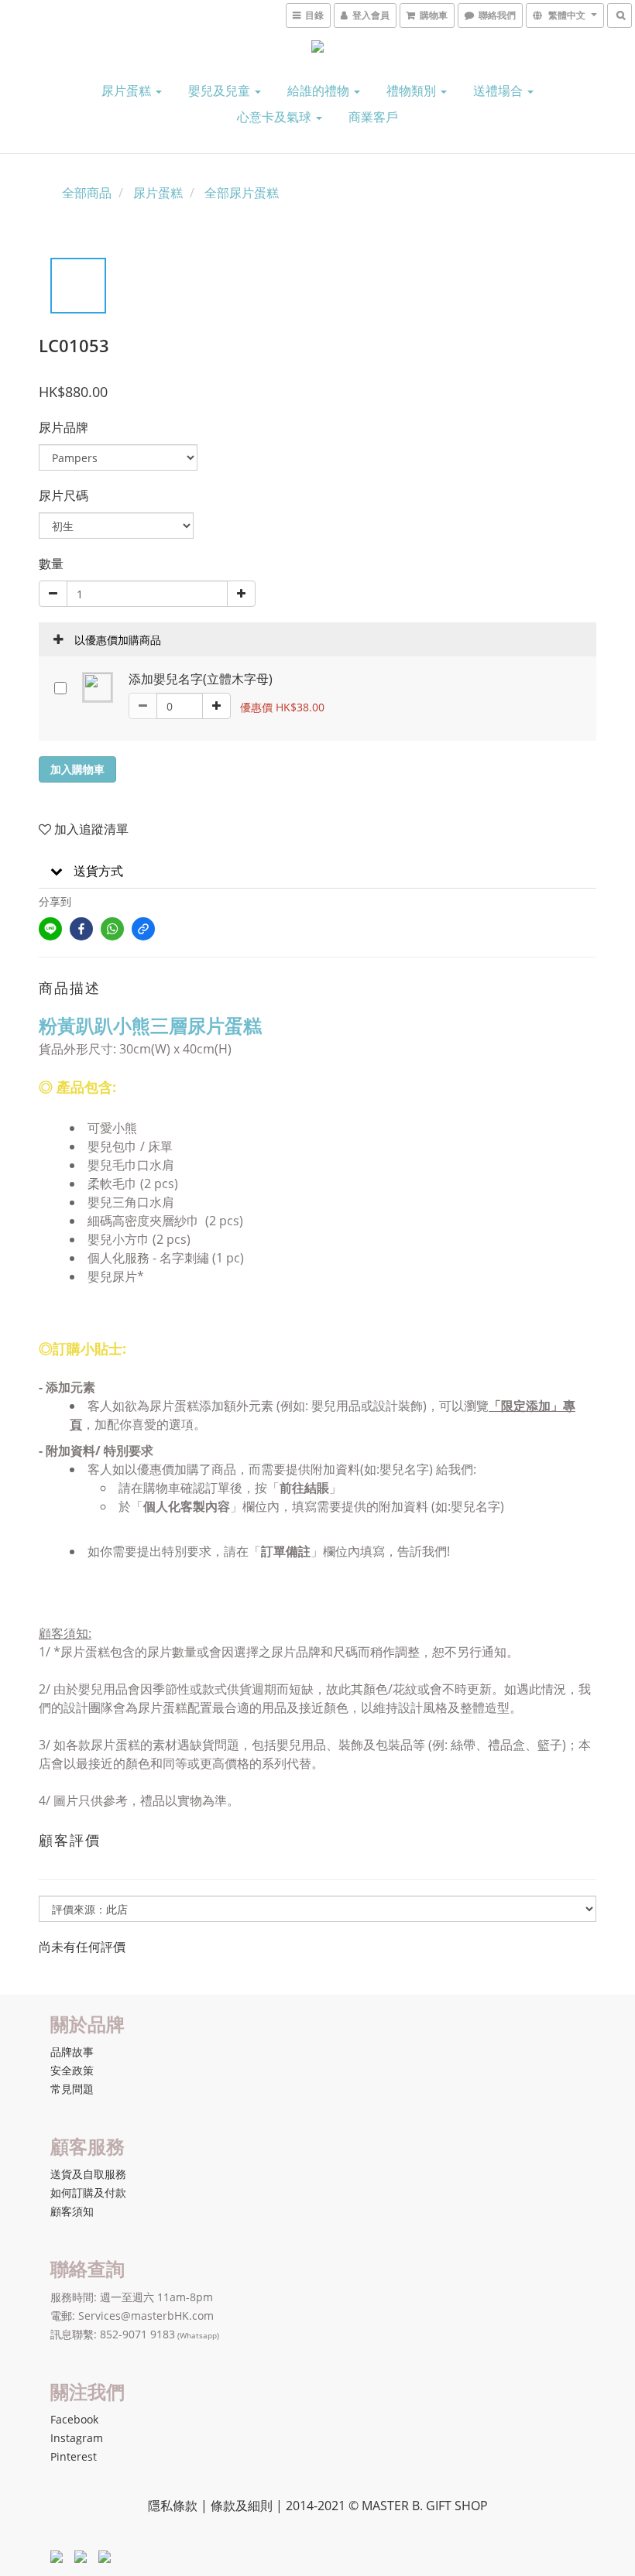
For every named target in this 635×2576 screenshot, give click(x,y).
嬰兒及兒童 (221, 91)
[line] (50, 929)
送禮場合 (499, 91)
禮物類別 (413, 91)
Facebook (74, 2419)
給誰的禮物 (320, 91)
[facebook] (81, 929)
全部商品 (87, 193)
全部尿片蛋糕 (242, 193)
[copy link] (143, 929)
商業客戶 (373, 117)
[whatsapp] (112, 929)
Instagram (77, 2438)
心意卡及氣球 (276, 117)
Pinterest (74, 2456)
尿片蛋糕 (128, 91)
